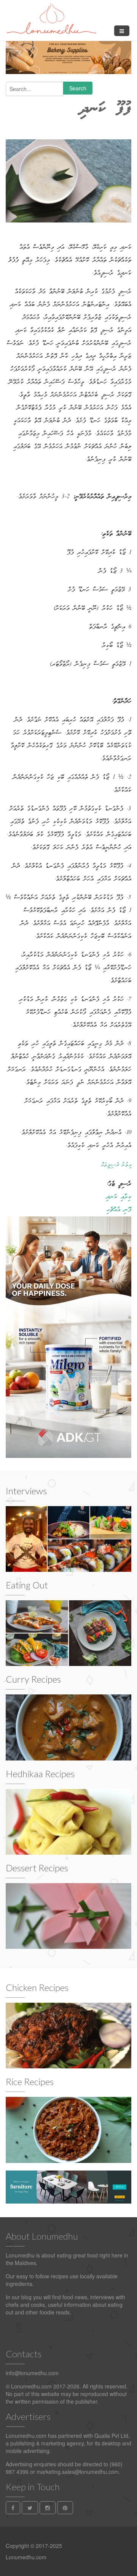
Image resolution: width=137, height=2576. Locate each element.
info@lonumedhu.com (32, 2373)
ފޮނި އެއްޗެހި (119, 1210)
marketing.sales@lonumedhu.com (78, 2472)
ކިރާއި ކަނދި (119, 1197)
